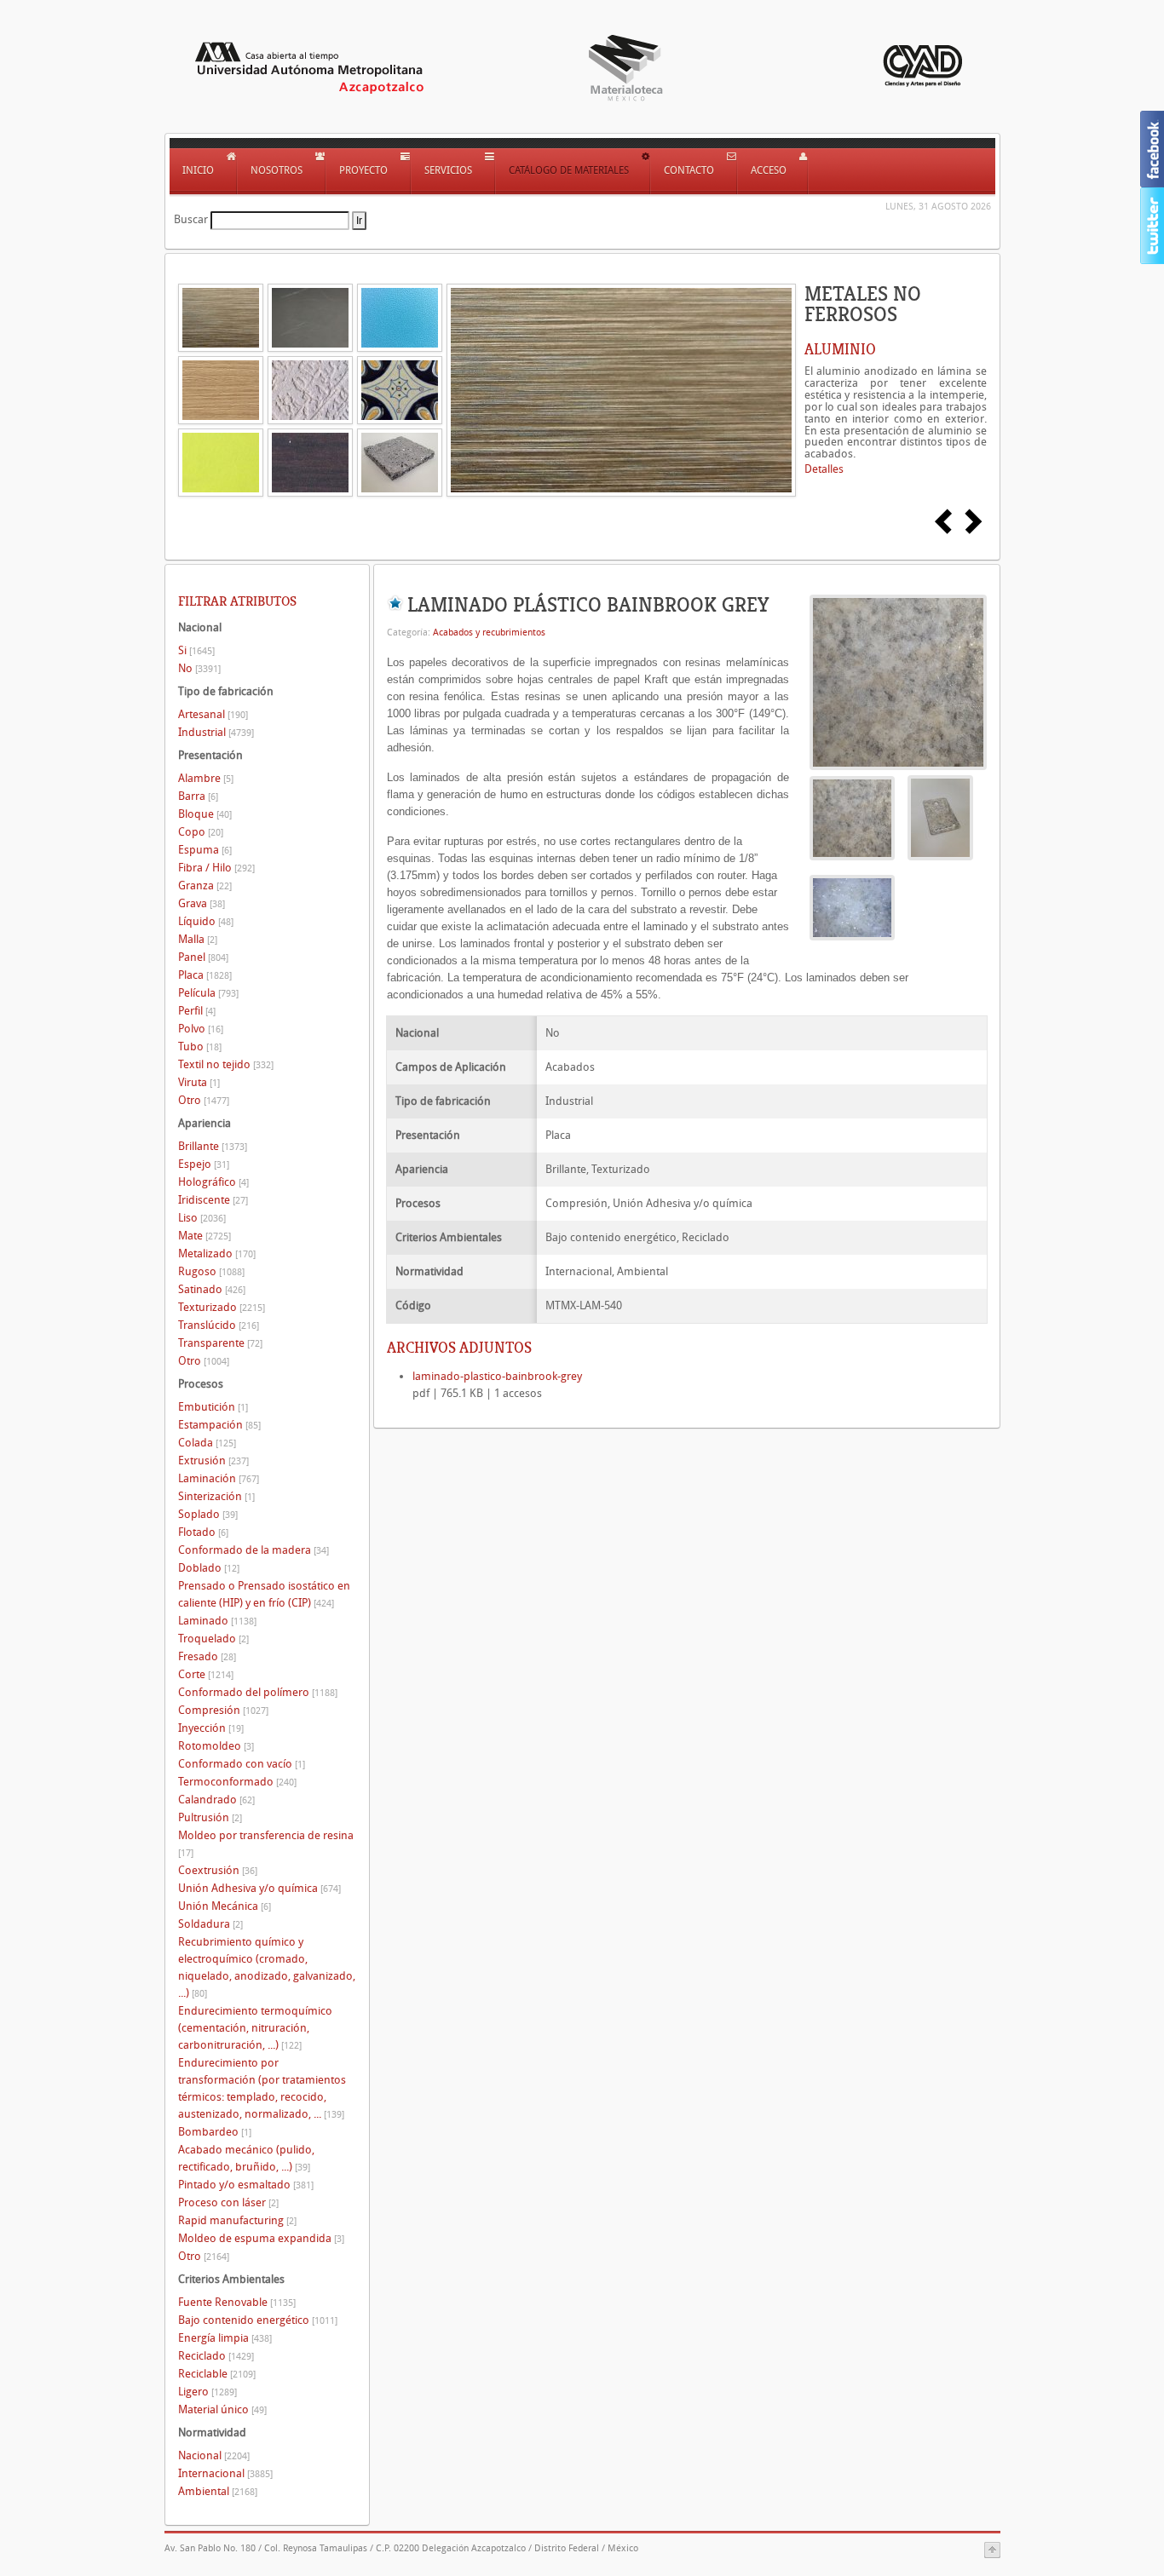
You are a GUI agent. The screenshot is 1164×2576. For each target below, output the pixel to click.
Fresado (207, 1656)
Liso (202, 1218)
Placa (205, 975)
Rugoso (211, 1271)
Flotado (203, 1532)
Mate (205, 1236)
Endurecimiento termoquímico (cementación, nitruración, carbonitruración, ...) (255, 2028)
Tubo (200, 1046)
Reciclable (217, 2374)
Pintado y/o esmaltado (246, 2185)
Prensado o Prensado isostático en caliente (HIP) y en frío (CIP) (264, 1594)
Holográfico (213, 1182)
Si (196, 650)
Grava (202, 903)
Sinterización (216, 1496)
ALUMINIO (840, 349)
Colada (207, 1443)
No (199, 668)
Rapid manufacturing (237, 2220)
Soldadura (210, 1924)
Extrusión (213, 1460)
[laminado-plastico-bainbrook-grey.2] (852, 907)
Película (208, 993)
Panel (203, 957)
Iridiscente (213, 1200)
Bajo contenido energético (258, 2320)
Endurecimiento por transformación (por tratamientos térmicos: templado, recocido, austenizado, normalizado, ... (262, 2088)
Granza (205, 885)
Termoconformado (237, 1782)
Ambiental (218, 2491)
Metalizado (217, 1253)
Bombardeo (215, 2132)
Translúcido (219, 1325)
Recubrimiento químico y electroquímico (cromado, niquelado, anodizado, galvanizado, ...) (267, 1967)
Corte (206, 1674)
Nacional (214, 2455)
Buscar (191, 219)
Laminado (217, 1621)
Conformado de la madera (254, 1550)
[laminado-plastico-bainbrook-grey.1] (940, 817)
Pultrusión (210, 1817)
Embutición (213, 1407)
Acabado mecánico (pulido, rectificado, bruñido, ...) (246, 2158)
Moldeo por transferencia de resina (266, 1844)
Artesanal (213, 714)
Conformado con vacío (242, 1764)
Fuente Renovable (237, 2302)
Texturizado (222, 1307)
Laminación (219, 1478)
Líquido (206, 921)
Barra (198, 796)
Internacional (225, 2473)
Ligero (207, 2392)
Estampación (219, 1425)
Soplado (208, 1514)
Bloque (205, 814)
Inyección (211, 1728)
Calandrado (216, 1800)
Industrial (216, 732)
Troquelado (213, 1639)
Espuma (205, 850)
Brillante (213, 1146)
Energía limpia (225, 2338)
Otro (204, 1100)
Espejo (204, 1164)
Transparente (220, 1343)
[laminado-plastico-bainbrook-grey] (898, 681)
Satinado (212, 1289)
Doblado (209, 1568)
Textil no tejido (226, 1064)
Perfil (197, 1011)
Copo (201, 832)
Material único (222, 2409)
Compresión (223, 1710)
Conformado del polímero (258, 1692)
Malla (198, 939)
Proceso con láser (228, 2202)
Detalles (824, 469)
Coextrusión (218, 1870)
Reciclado (216, 2356)
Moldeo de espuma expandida (261, 2238)
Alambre (206, 778)
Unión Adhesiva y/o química (259, 1888)
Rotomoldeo (216, 1746)
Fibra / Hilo (216, 868)
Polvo (201, 1029)
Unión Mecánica (225, 1906)
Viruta (199, 1082)
